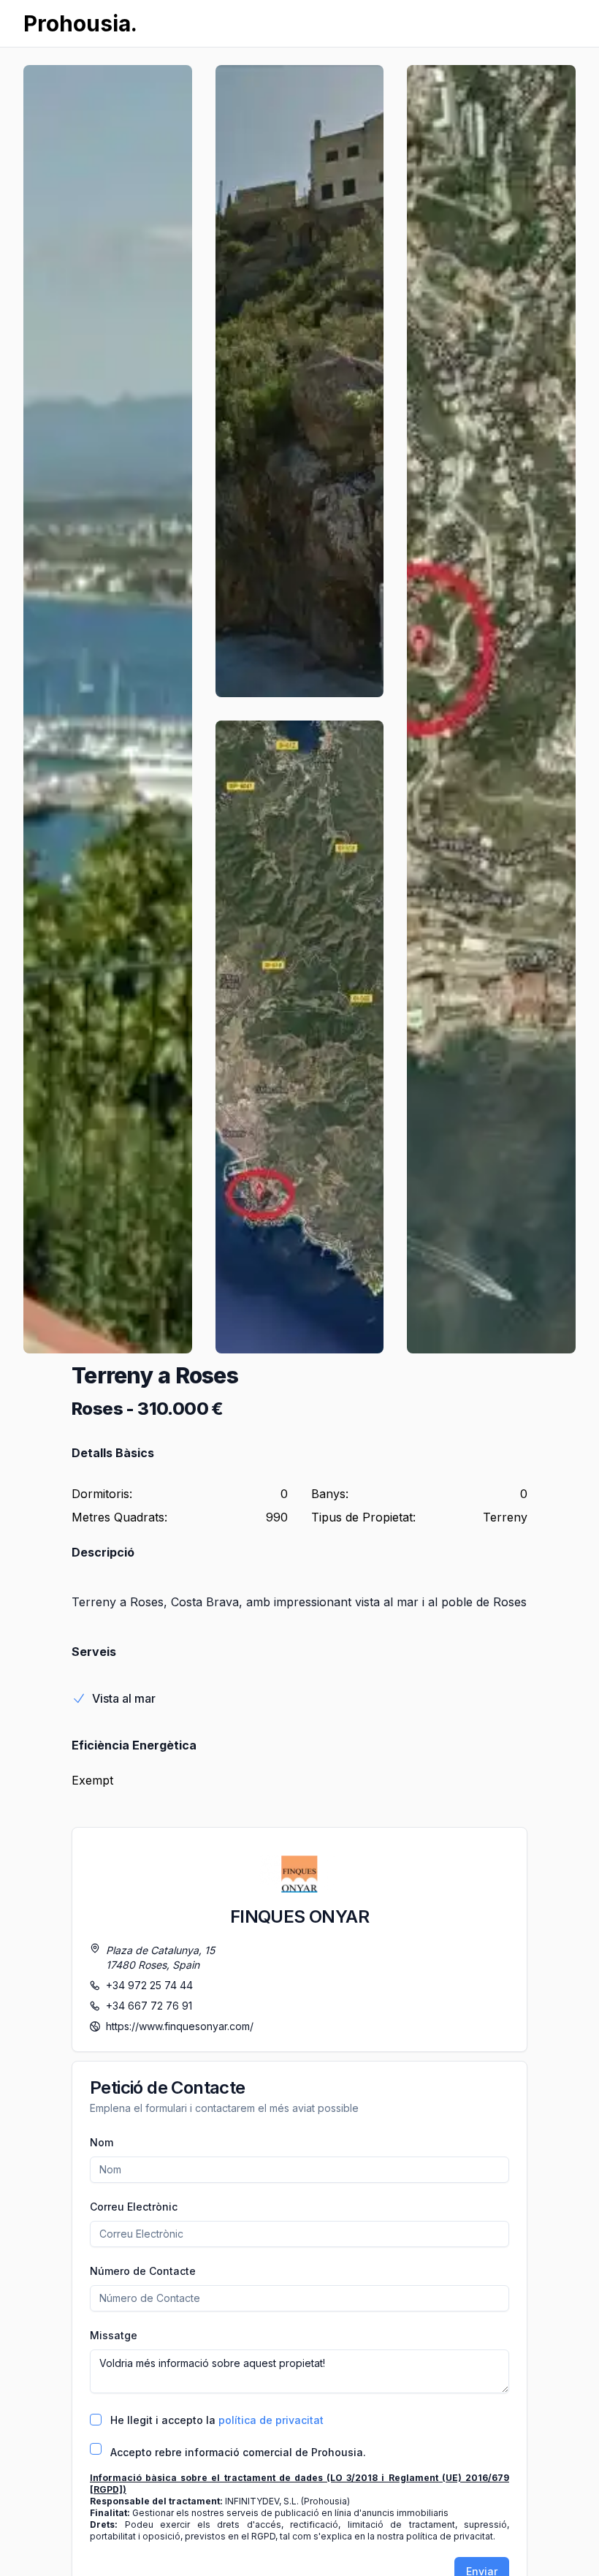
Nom (102, 2142)
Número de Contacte (143, 2271)
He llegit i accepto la (217, 2420)
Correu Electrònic (134, 2207)
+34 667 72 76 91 (149, 2006)
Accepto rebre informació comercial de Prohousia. (238, 2452)
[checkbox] (96, 2420)
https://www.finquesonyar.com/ (180, 2026)
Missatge (114, 2335)
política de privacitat (271, 2420)
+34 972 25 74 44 (149, 1985)
